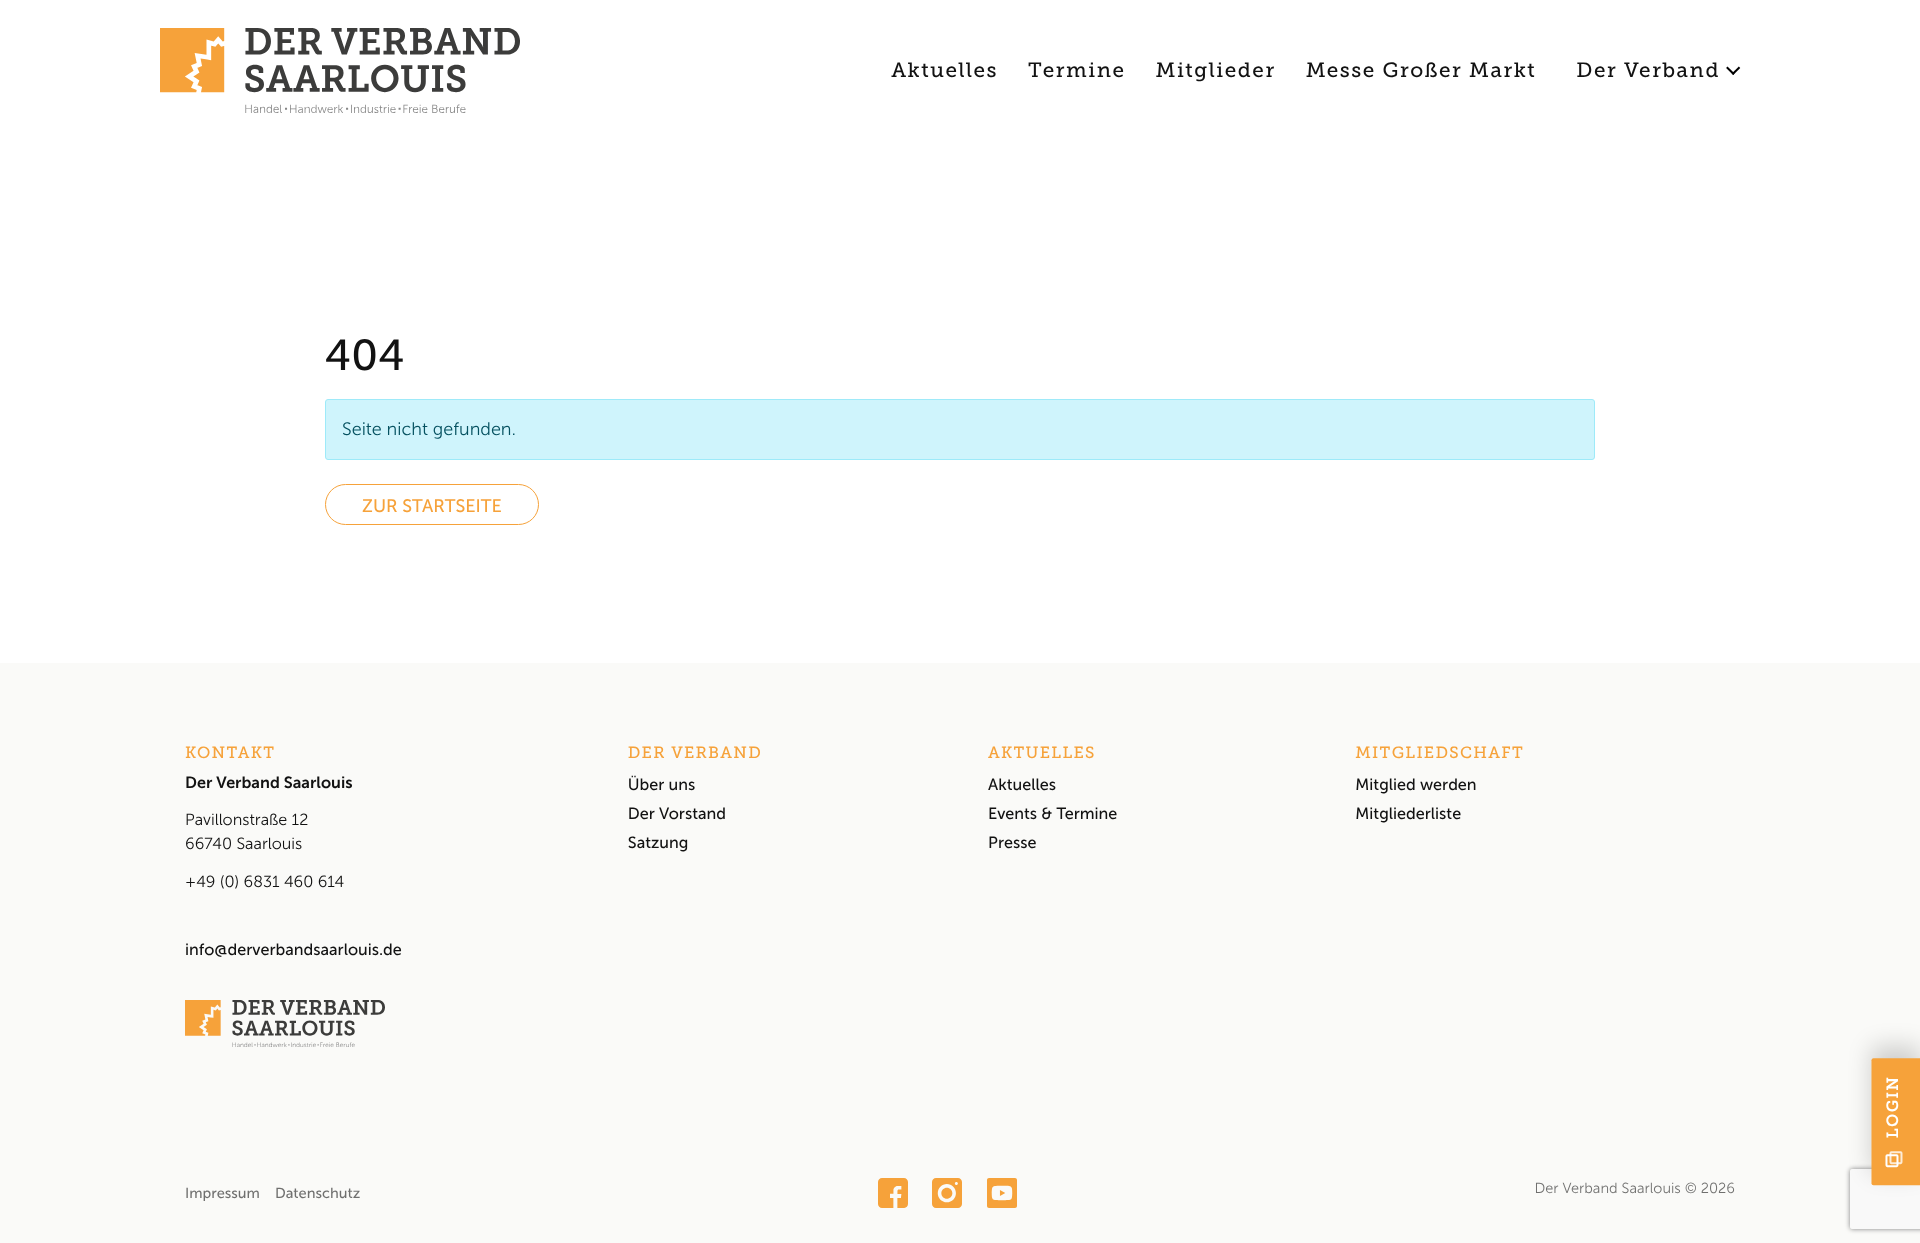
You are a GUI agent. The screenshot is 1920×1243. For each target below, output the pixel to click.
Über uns (661, 785)
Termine (1076, 71)
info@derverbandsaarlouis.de (293, 950)
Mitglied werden (1415, 785)
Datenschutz (317, 1193)
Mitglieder (1216, 71)
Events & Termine (1052, 814)
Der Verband (1648, 71)
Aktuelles (944, 71)
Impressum (222, 1193)
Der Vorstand (677, 814)
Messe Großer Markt (1421, 71)
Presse (1012, 843)
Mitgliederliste (1408, 814)
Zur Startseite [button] (432, 506)
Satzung (658, 843)
